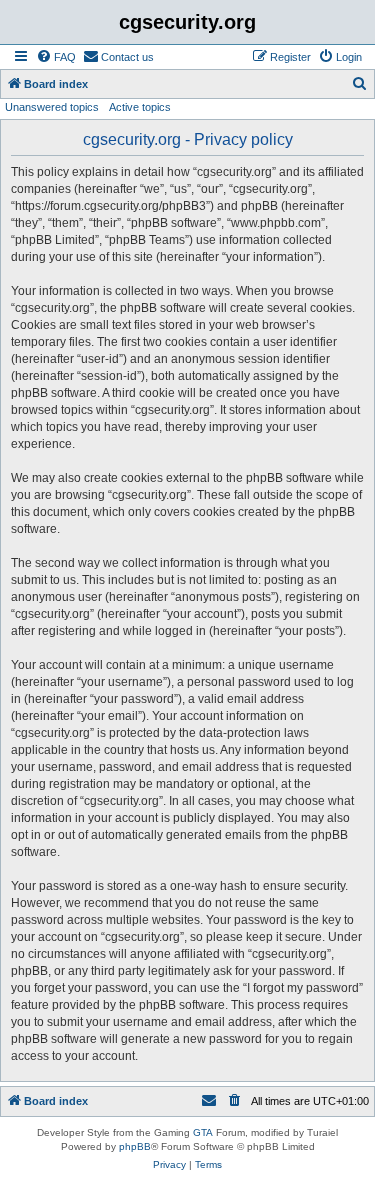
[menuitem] (56, 57)
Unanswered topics (52, 107)
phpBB (135, 1146)
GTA (203, 1132)
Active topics (140, 107)
